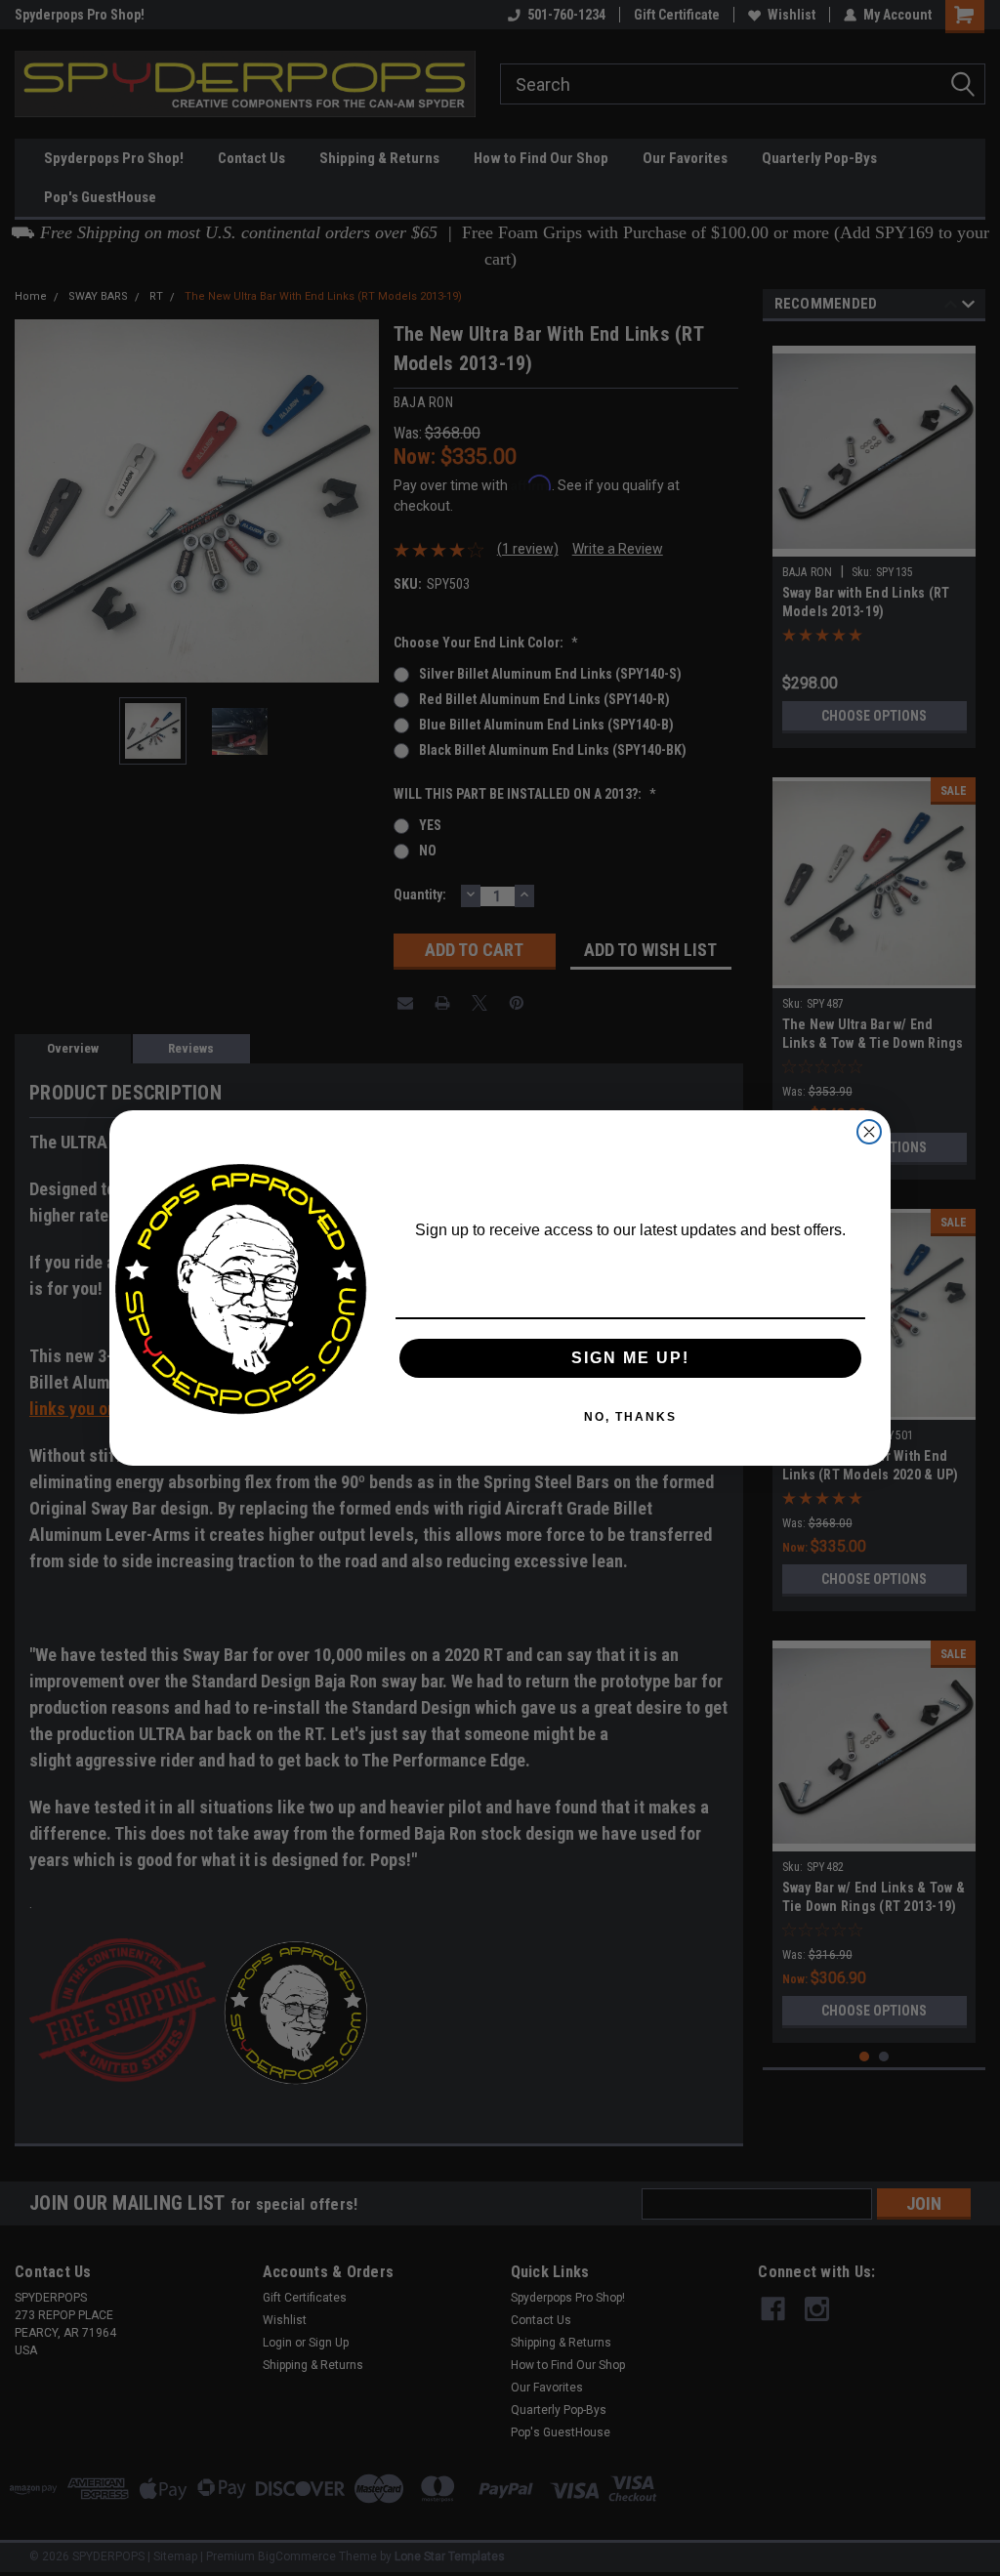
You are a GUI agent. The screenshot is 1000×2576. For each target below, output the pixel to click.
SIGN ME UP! (630, 1358)
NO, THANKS (630, 1417)
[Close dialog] (869, 1132)
